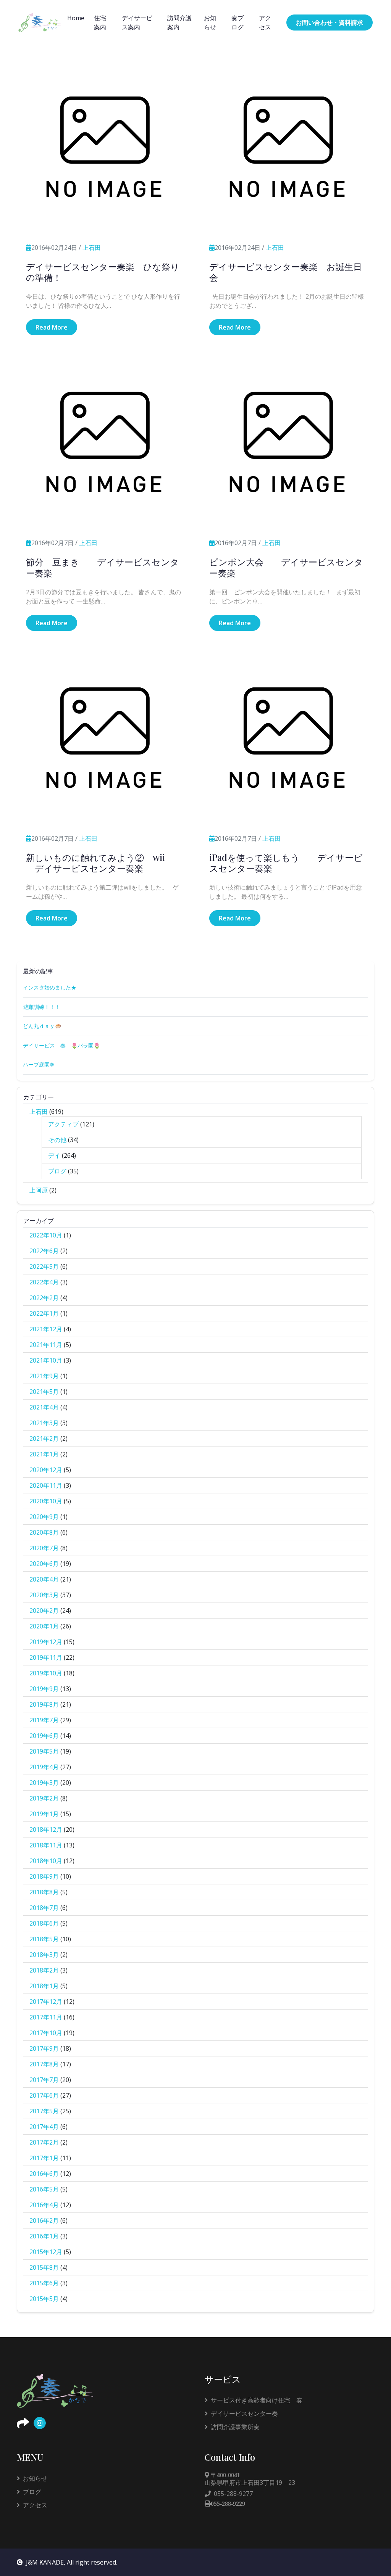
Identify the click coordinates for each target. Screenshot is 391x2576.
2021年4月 (44, 1407)
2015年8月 (44, 2267)
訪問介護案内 (179, 23)
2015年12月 (46, 2252)
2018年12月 (46, 1829)
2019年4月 (44, 1767)
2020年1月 (44, 1626)
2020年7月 (44, 1548)
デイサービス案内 (137, 23)
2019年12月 (46, 1642)
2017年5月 (44, 2111)
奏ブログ (238, 23)
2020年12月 (46, 1470)
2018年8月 (44, 1892)
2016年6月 (44, 2174)
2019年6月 (44, 1736)
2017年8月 (44, 2064)
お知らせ (210, 23)
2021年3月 (44, 1423)
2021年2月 (44, 1438)
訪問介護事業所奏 (235, 2427)
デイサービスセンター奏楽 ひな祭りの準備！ (103, 272)
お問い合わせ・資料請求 (330, 23)
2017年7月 (44, 2080)
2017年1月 (44, 2158)
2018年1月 (44, 1986)
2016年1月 (44, 2236)
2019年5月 (44, 1751)
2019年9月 (44, 1689)
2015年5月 (44, 2299)
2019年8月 (44, 1704)
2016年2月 (44, 2220)
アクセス (265, 23)
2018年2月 (44, 1970)
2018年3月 (44, 1955)
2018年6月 (44, 1923)
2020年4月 (44, 1579)
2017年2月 (44, 2142)
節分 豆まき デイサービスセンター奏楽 (103, 567)
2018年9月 (44, 1876)
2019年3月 (44, 1783)
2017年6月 (44, 2095)
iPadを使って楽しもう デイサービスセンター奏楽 (286, 863)
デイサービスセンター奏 (244, 2413)
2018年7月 (44, 1908)
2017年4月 (44, 2127)
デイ (54, 1155)
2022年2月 (44, 1298)
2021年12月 (46, 1329)
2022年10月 (46, 1235)
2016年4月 (44, 2205)
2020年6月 (44, 1564)
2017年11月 (46, 2017)
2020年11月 (46, 1485)
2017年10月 (46, 2033)
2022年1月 (44, 1313)
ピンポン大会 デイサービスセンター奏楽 (286, 567)
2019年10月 (46, 1673)
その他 (57, 1140)
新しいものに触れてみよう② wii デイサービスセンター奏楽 (95, 863)
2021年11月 (46, 1345)
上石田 (92, 248)
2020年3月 (44, 1595)
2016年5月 (44, 2189)
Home (76, 18)
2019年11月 (46, 1657)
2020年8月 (44, 1532)
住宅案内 (100, 23)
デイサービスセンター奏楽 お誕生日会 (286, 272)
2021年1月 (44, 1454)
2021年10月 (46, 1360)
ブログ (57, 1171)
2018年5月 (44, 1939)
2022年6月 (44, 1251)
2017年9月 (44, 2048)
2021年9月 (44, 1376)
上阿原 (39, 1190)
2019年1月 (44, 1814)
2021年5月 (44, 1392)
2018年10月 (46, 1861)
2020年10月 (46, 1501)
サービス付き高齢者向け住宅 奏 (257, 2400)
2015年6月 (44, 2283)
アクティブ (63, 1124)
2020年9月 (44, 1517)
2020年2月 (44, 1611)
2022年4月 (44, 1282)
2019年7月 (44, 1720)
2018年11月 (46, 1845)
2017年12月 (46, 2002)
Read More (52, 327)
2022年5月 (44, 1266)
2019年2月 (44, 1798)
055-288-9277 (233, 2494)
